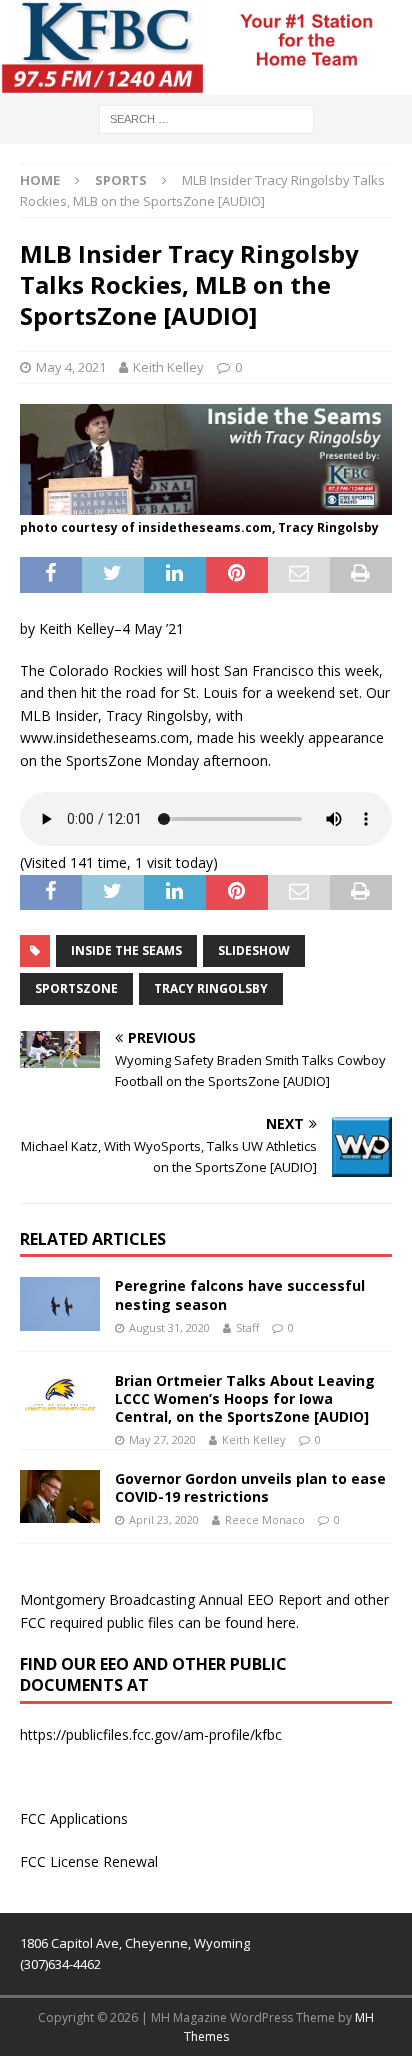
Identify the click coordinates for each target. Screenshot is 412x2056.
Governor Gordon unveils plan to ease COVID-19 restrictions (250, 1487)
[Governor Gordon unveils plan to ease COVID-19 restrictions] (60, 1496)
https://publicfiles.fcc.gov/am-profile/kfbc (151, 1734)
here (281, 1622)
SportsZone (76, 988)
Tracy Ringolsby (211, 988)
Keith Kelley (168, 367)
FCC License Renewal (89, 1861)
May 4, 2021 (71, 367)
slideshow (254, 950)
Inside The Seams (126, 950)
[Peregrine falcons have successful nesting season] (60, 1303)
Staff (247, 1327)
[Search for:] (206, 117)
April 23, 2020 (164, 1519)
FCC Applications (74, 1818)
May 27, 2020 (162, 1439)
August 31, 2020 (169, 1327)
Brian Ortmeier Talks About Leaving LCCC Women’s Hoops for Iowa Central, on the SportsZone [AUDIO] (245, 1398)
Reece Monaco (265, 1519)
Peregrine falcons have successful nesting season (240, 1294)
